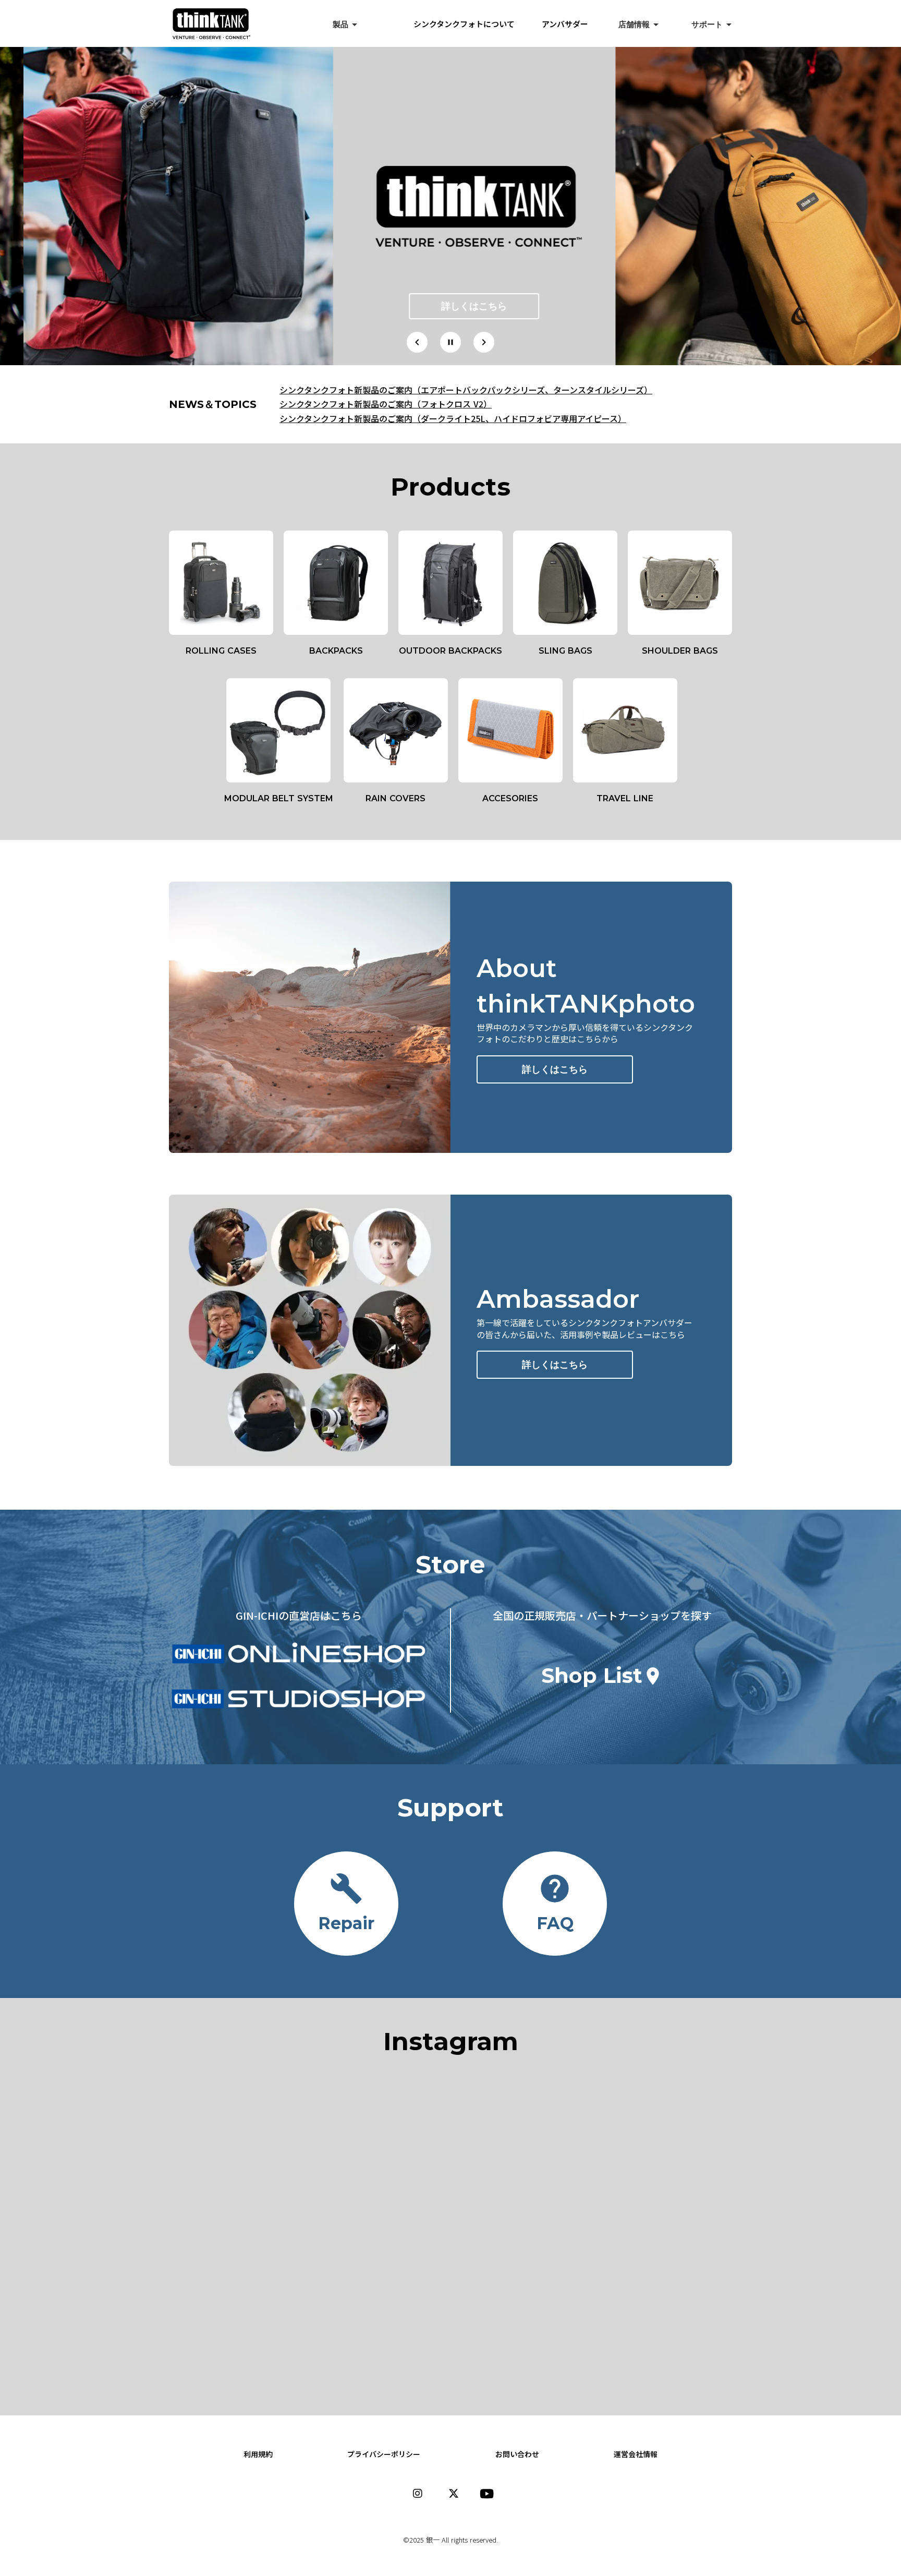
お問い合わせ (517, 2454)
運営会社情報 (636, 2454)
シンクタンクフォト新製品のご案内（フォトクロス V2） (386, 404)
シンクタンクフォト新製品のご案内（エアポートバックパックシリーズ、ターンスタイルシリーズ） (466, 390)
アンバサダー (565, 24)
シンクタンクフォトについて (472, 24)
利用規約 (258, 2454)
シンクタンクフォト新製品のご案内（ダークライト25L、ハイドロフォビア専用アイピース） (453, 418)
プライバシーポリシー (384, 2454)
